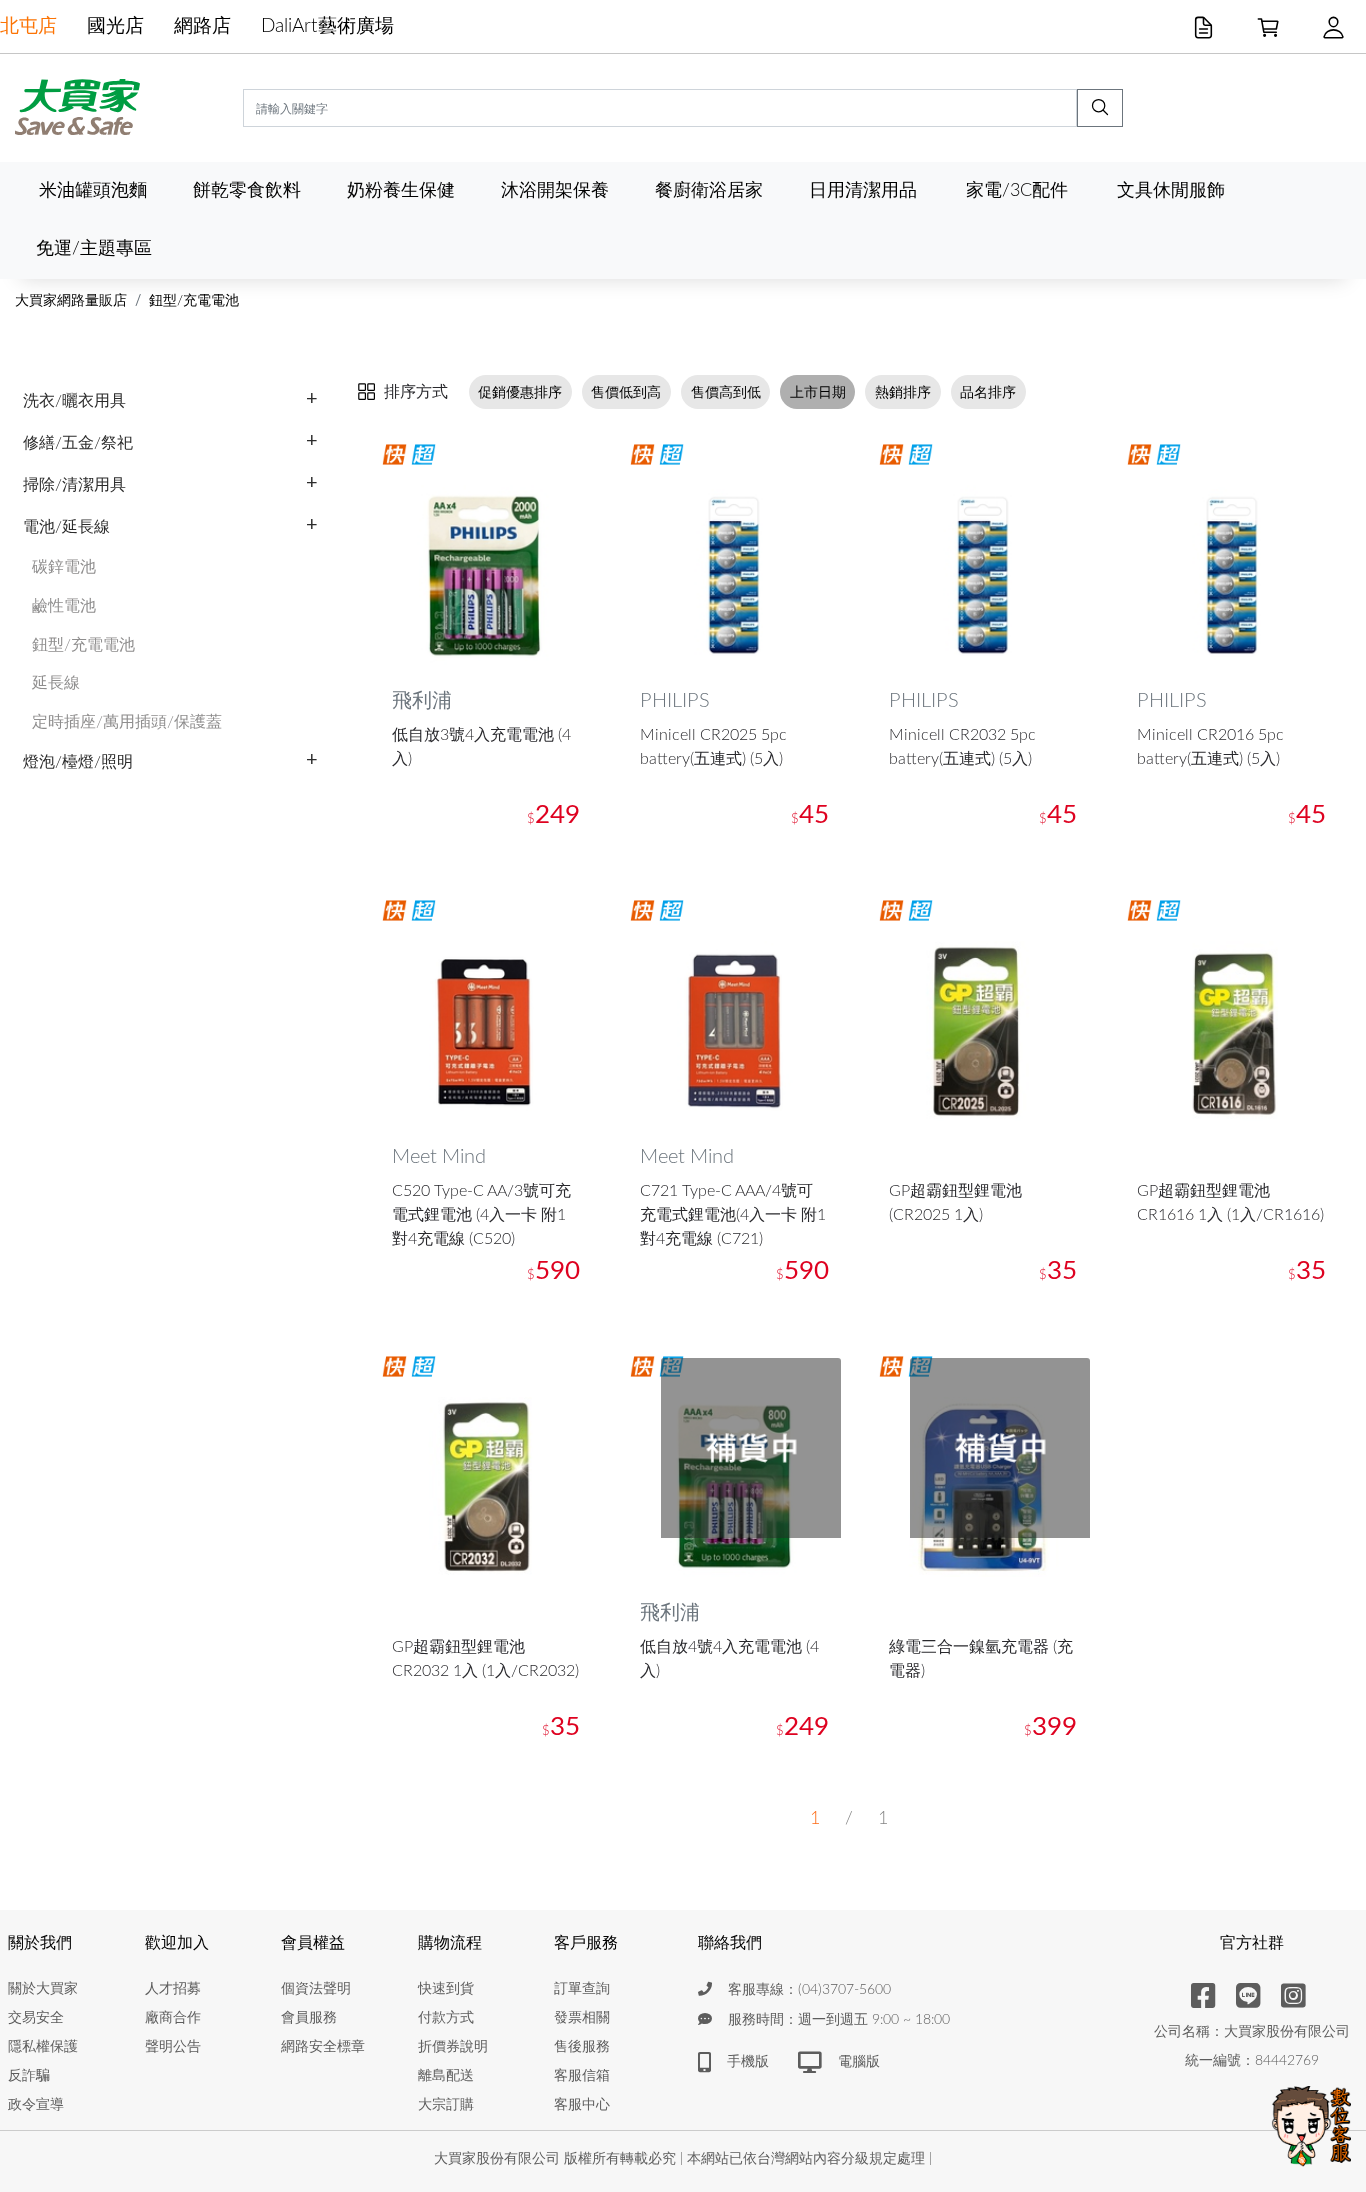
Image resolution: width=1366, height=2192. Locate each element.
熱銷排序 (903, 392)
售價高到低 (726, 392)
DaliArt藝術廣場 (327, 26)
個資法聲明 (316, 1989)
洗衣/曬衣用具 (74, 401)
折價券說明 (453, 2047)
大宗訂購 (446, 2105)
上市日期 (818, 392)
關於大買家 (43, 1989)
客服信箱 (582, 2076)
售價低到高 (626, 392)
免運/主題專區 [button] (94, 248)
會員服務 (309, 2018)
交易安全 (36, 2018)
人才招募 (173, 1989)
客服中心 (582, 2105)
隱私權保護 (43, 2047)
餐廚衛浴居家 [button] (709, 190)
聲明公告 (173, 2047)
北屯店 (28, 26)
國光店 (115, 26)
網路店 (202, 26)
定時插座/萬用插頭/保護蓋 (127, 722)
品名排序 (988, 392)
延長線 (56, 683)
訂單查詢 (582, 1989)
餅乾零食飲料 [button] (247, 190)
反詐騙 (29, 2076)
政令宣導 (36, 2105)
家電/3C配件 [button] (1017, 190)
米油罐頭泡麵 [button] (93, 190)
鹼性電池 (64, 606)
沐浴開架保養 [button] (555, 190)
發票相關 (582, 2018)
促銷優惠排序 (520, 392)
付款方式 (446, 2018)
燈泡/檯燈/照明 (78, 762)
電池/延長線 (66, 527)
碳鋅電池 (64, 567)
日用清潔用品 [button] (863, 190)
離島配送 (446, 2076)
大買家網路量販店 (71, 301)
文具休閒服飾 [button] (1171, 190)
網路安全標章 (323, 2047)
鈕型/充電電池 (194, 301)
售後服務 (582, 2047)
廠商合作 (173, 2018)
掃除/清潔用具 (74, 485)
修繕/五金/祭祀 (78, 443)
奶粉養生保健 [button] (401, 190)
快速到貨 (446, 1989)
